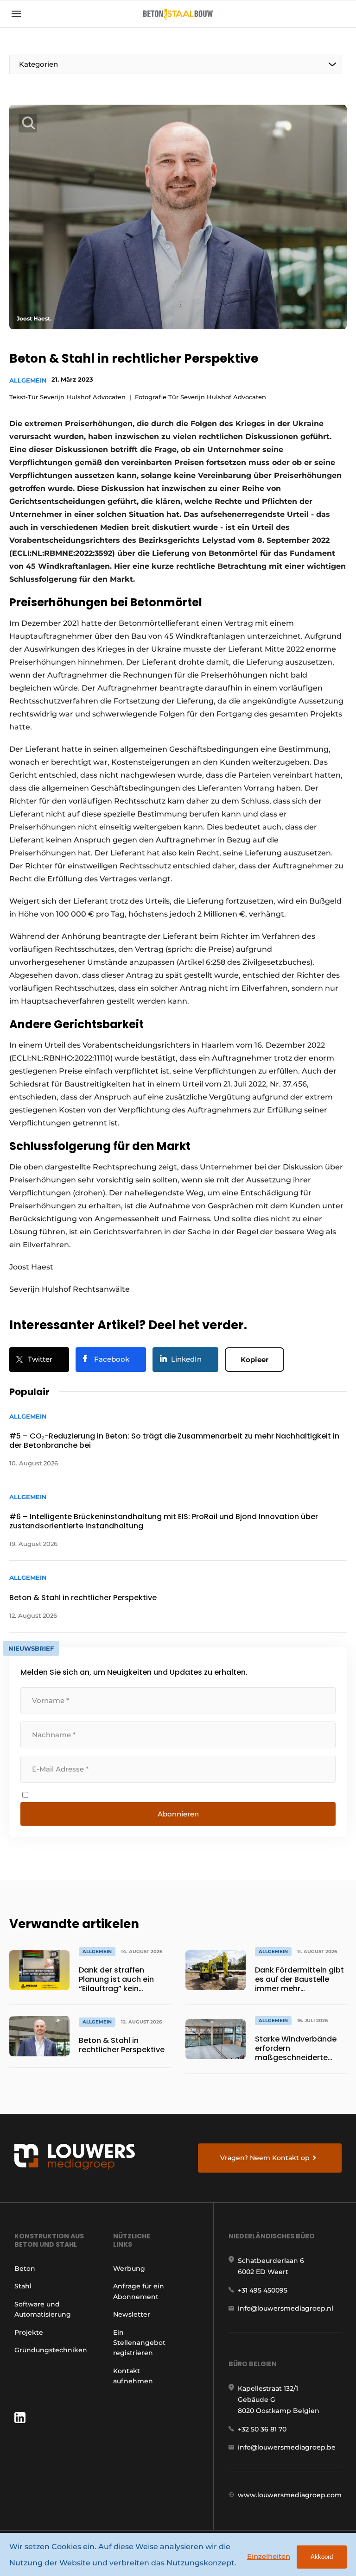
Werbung (129, 2268)
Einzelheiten (269, 2556)
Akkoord (322, 2557)
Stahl (23, 2286)
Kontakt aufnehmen (133, 2376)
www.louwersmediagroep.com (290, 2495)
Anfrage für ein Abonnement (139, 2291)
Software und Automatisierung (43, 2309)
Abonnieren (178, 1814)
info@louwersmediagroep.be (287, 2447)
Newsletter (132, 2314)
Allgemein (28, 380)
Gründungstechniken (51, 2350)
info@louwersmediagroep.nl (286, 2308)
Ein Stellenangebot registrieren (139, 2343)
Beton (25, 2268)
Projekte (29, 2332)
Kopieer (254, 1360)
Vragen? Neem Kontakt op (265, 2158)
